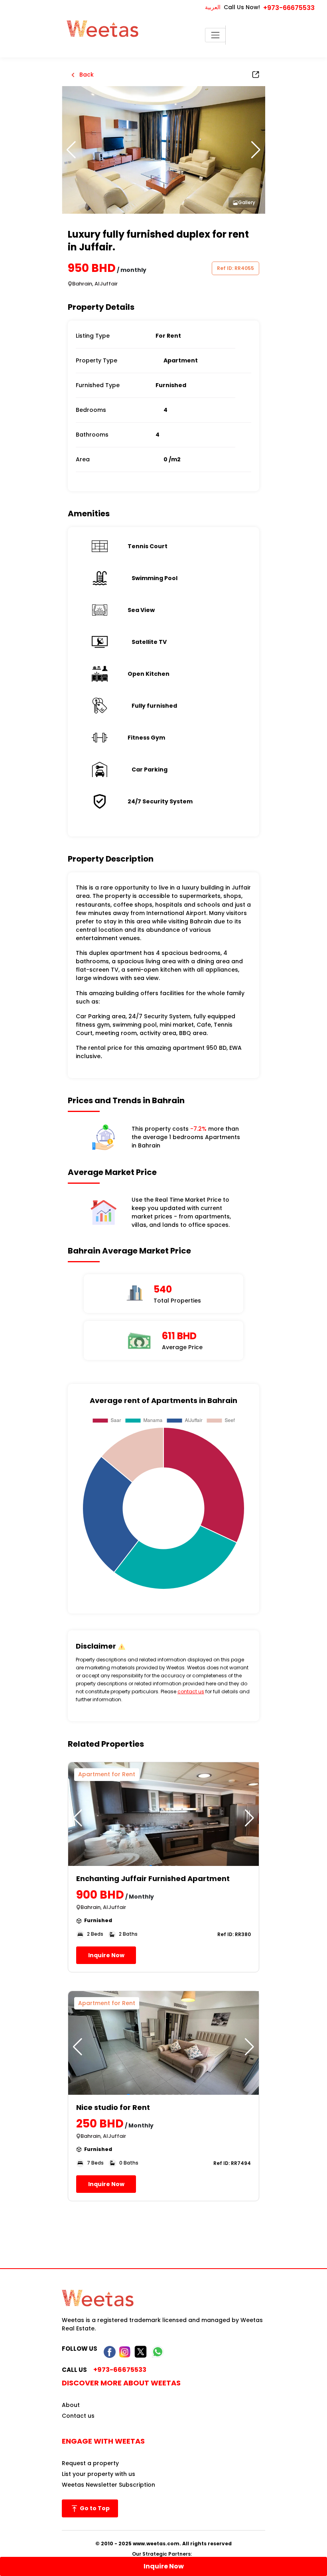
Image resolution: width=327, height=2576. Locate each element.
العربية (213, 7)
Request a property (90, 2463)
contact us (191, 1691)
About (71, 2405)
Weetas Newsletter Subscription (108, 2485)
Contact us (78, 2416)
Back (86, 75)
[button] (256, 150)
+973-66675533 (289, 8)
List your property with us (98, 2474)
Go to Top (94, 2508)
